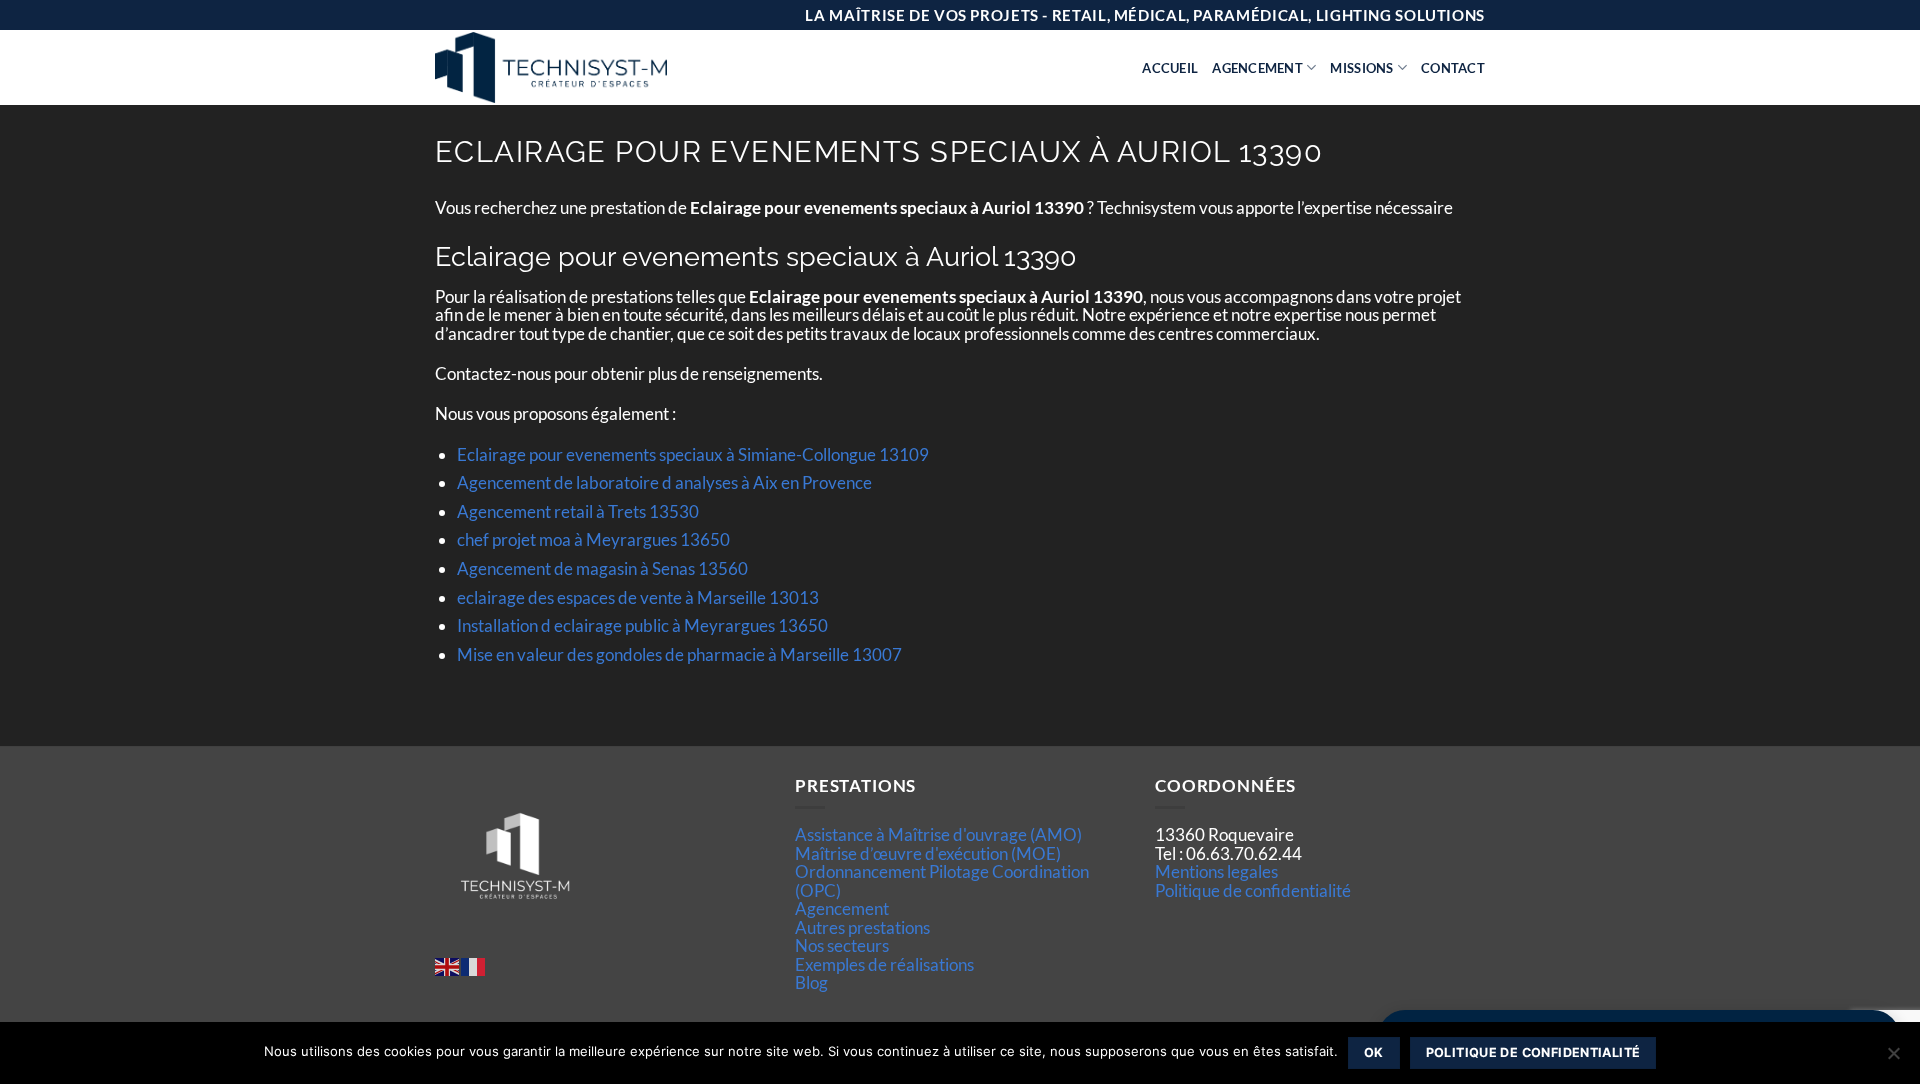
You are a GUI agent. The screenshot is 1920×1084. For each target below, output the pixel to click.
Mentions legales (1216, 871)
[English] (448, 965)
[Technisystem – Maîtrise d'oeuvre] (601, 67)
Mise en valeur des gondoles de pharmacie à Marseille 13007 (679, 654)
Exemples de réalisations (884, 964)
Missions (1361, 68)
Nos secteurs (842, 945)
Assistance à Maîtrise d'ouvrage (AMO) (938, 834)
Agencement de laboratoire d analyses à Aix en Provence (664, 482)
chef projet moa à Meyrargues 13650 (593, 539)
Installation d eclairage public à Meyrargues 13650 (642, 625)
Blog (811, 982)
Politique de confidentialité (1253, 890)
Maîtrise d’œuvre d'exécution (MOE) (928, 853)
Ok (1374, 1052)
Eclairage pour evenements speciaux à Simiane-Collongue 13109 (693, 454)
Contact (1453, 68)
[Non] (1893, 1059)
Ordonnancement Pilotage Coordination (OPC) (942, 880)
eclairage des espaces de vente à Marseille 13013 (638, 597)
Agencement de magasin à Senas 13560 (602, 568)
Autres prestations (862, 927)
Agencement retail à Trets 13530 (578, 511)
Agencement (1257, 68)
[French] (474, 965)
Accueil (1170, 68)
